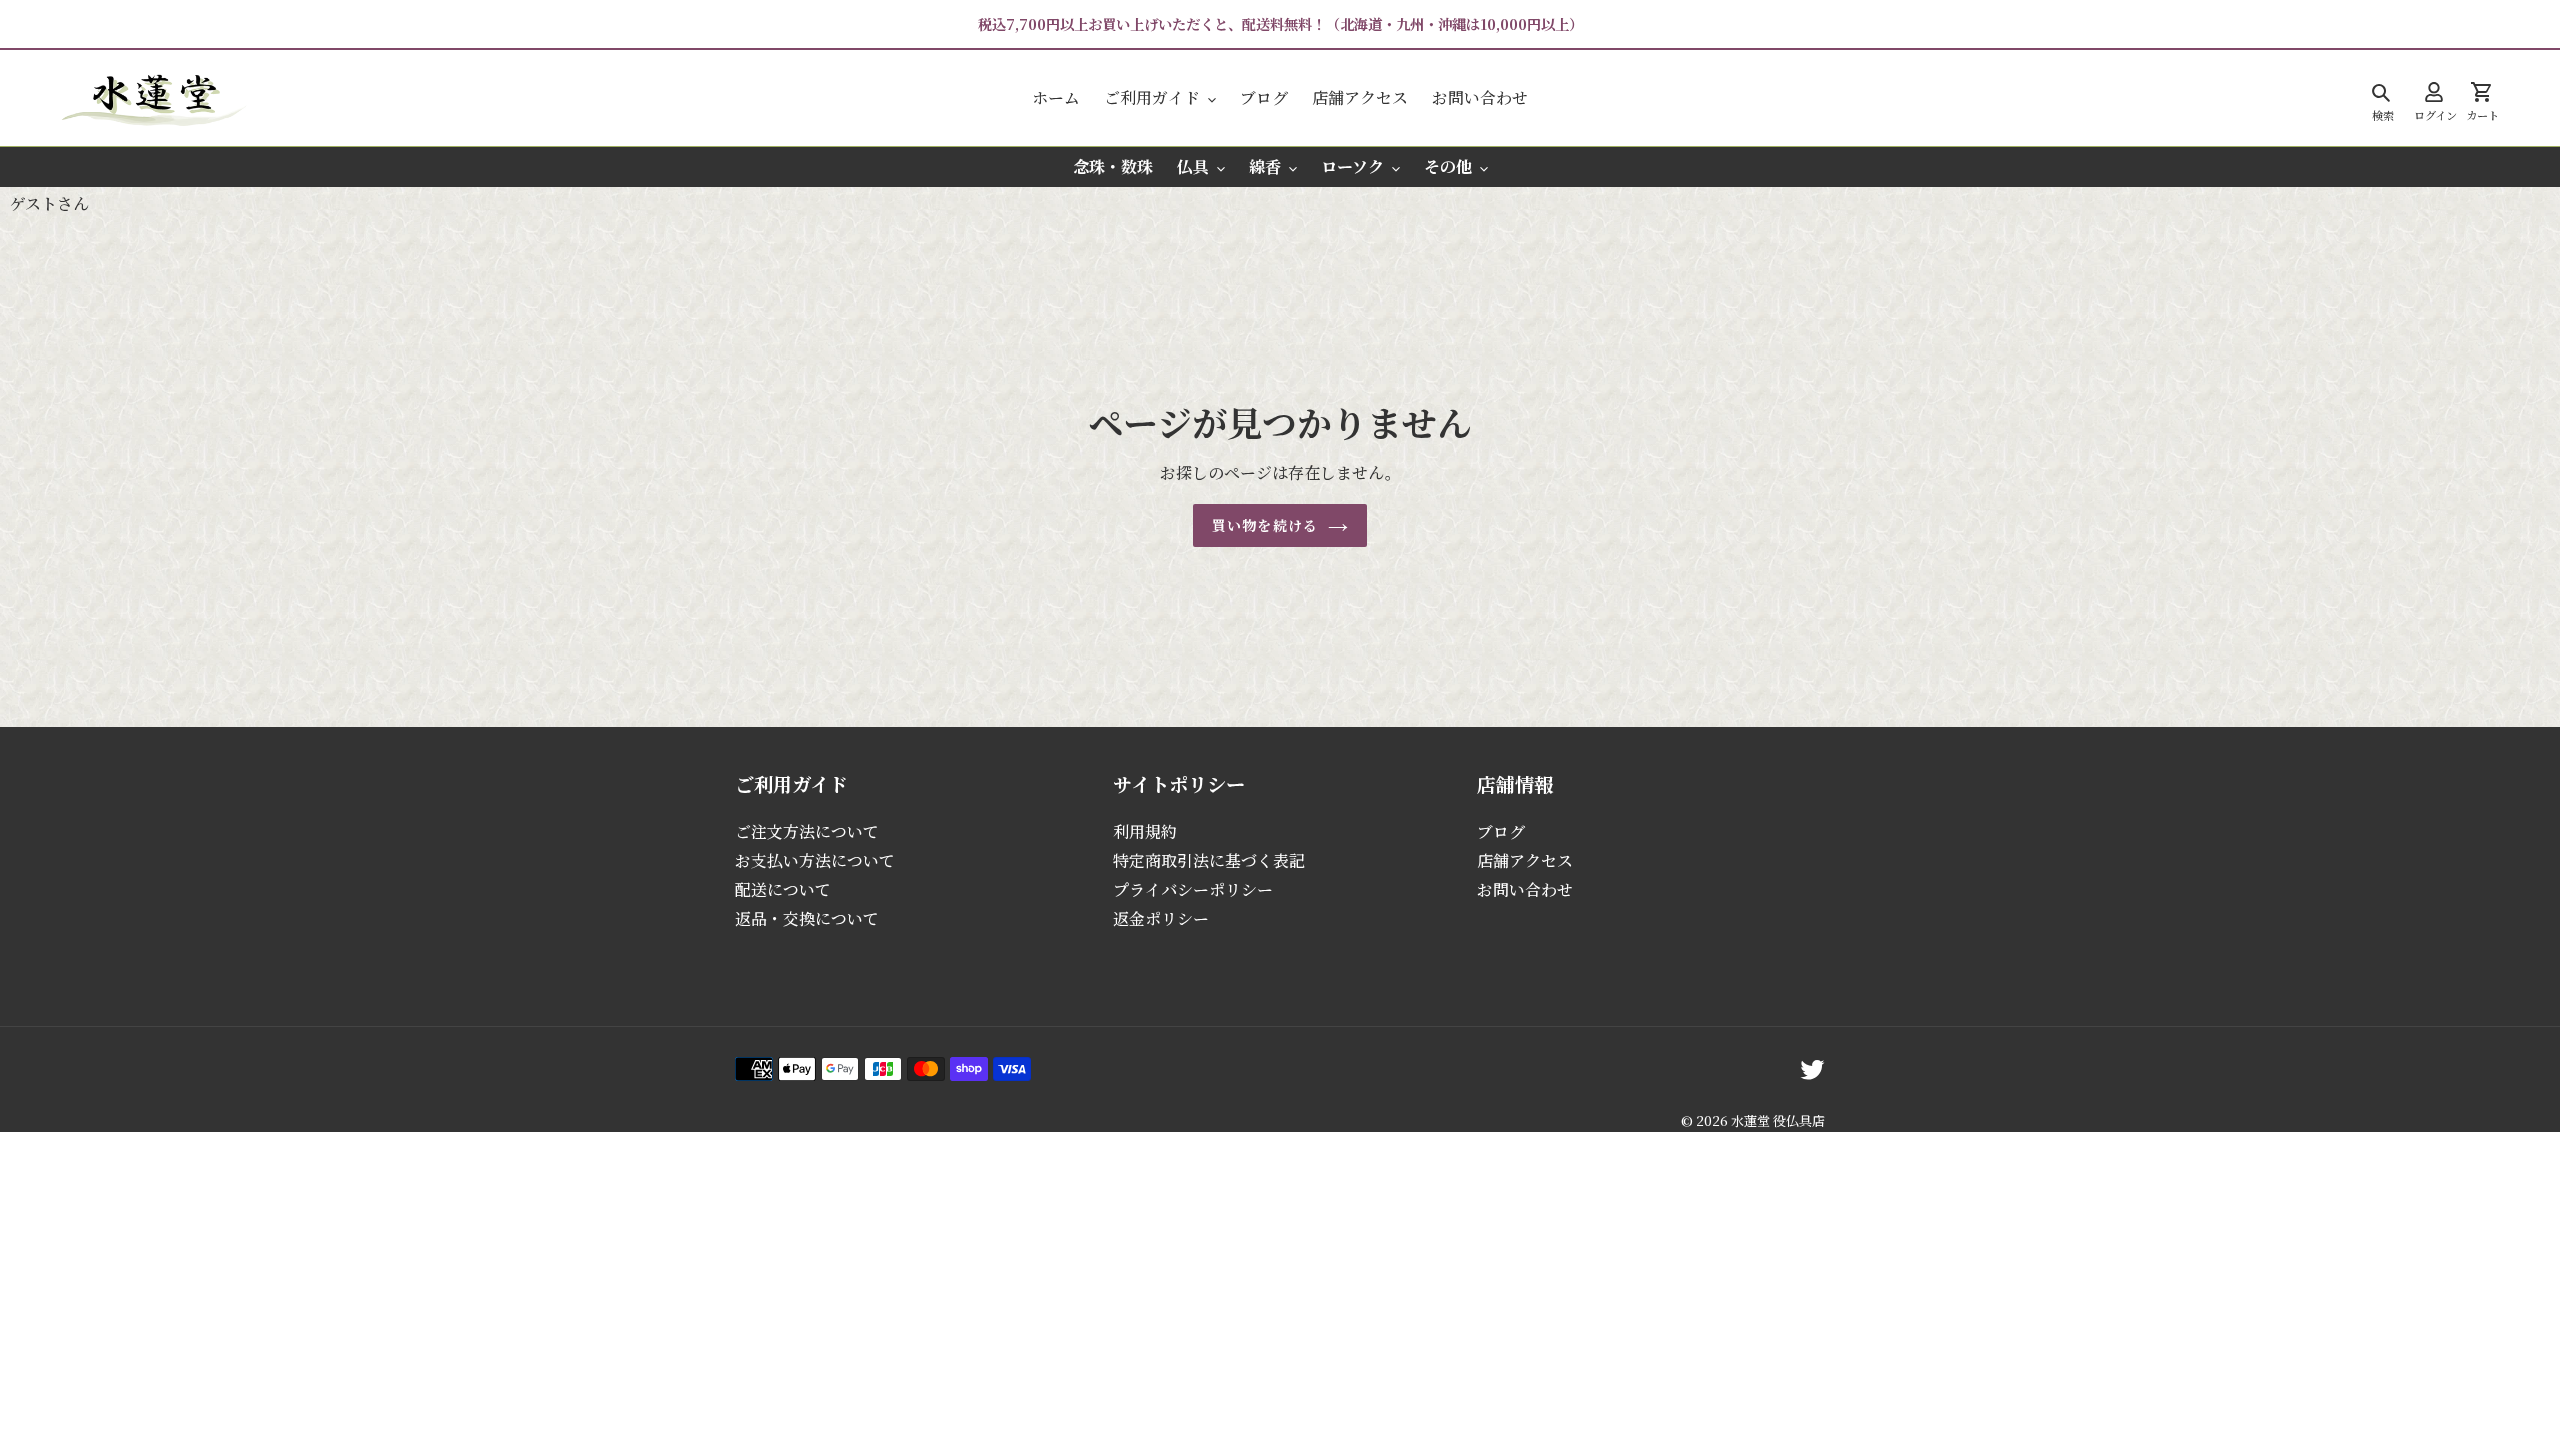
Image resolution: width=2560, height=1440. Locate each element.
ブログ (1501, 831)
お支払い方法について (815, 860)
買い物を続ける (1265, 525)
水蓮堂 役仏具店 (1778, 1120)
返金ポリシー (1161, 918)
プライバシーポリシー (1193, 889)
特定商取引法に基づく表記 (1209, 860)
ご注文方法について (807, 831)
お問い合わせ (1525, 889)
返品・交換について (807, 918)
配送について (783, 889)
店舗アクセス (1525, 860)
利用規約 (1145, 831)
